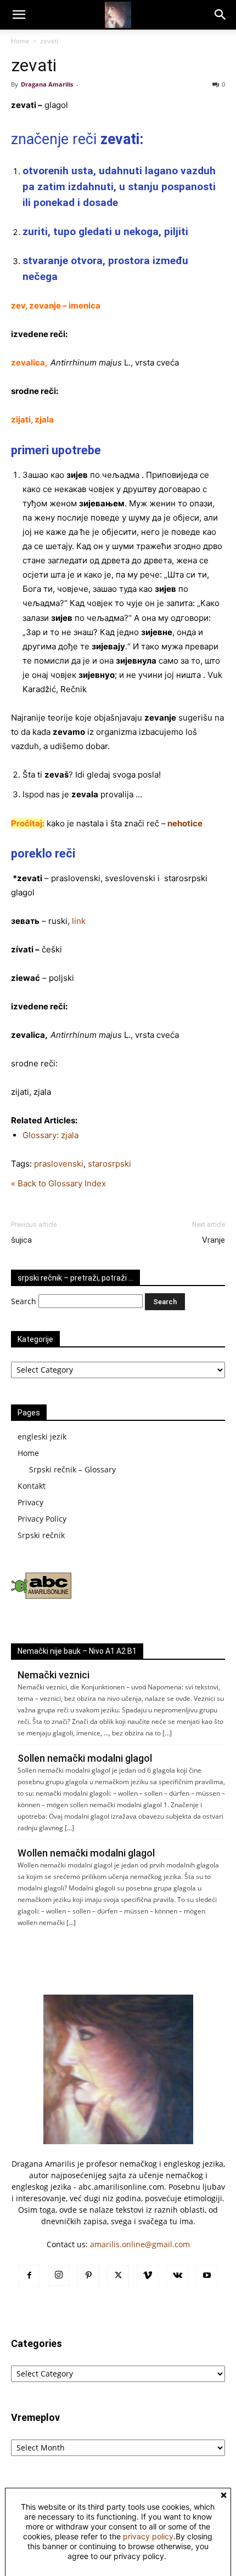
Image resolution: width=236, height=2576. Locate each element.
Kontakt (32, 1486)
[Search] (221, 15)
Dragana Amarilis (47, 84)
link (79, 921)
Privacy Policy (42, 1519)
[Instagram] (59, 2275)
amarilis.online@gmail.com (140, 2244)
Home (20, 41)
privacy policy (148, 2536)
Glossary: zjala (50, 1135)
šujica (21, 1240)
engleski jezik (42, 1436)
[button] (19, 15)
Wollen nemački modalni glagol (86, 1853)
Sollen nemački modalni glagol (85, 1758)
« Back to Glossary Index (58, 1183)
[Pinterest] (88, 2276)
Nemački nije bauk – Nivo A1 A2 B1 (77, 1651)
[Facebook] (29, 2276)
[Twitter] (118, 2276)
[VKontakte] (177, 2276)
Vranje (213, 1240)
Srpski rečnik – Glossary (72, 1469)
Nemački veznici (54, 1675)
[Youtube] (207, 2276)
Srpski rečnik (41, 1535)
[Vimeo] (148, 2276)
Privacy (30, 1502)
